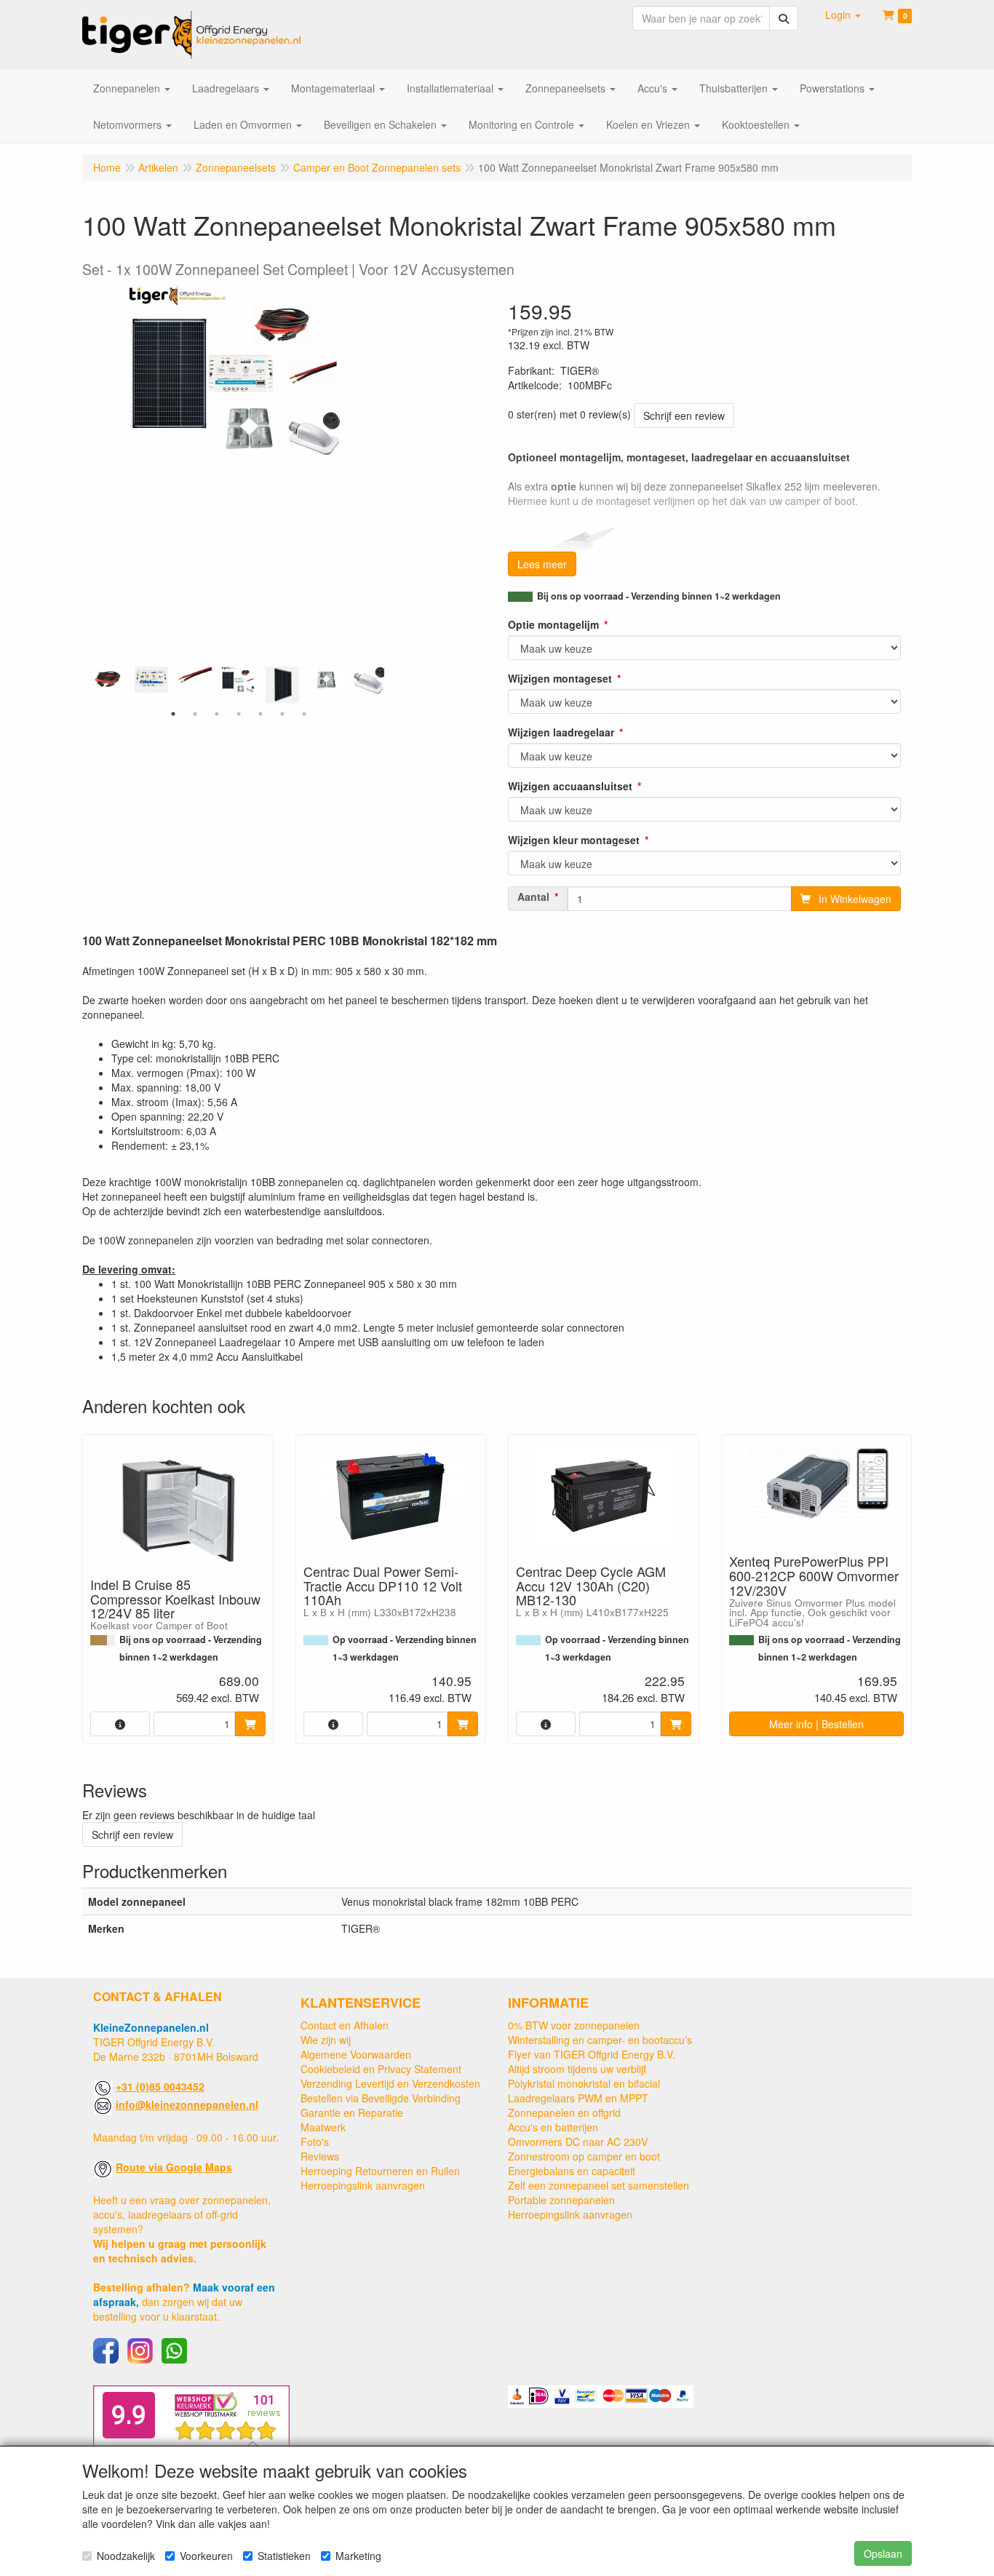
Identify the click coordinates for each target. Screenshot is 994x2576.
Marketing (358, 2556)
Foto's (315, 2142)
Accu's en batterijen (553, 2127)
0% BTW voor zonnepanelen (574, 2025)
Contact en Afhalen (345, 2025)
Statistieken (284, 2556)
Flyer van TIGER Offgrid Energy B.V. (592, 2054)
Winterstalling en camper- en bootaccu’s (600, 2040)
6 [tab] (282, 714)
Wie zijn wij (326, 2040)
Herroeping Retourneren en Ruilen (380, 2171)
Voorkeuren (206, 2556)
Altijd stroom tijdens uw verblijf (577, 2069)
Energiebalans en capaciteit (572, 2171)
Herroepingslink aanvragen (363, 2185)
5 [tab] (261, 714)
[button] (843, 15)
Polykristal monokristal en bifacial (584, 2083)
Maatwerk (323, 2127)
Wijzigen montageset (560, 678)
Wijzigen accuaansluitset (570, 786)
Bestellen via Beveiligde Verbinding (381, 2098)
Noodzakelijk (126, 2556)
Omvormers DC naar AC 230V (578, 2142)
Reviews (320, 2156)
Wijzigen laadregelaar (561, 732)
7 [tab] (304, 714)
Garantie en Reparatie (352, 2112)
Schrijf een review (684, 416)
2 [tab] (195, 714)
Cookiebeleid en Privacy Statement (381, 2069)
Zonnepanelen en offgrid (564, 2112)
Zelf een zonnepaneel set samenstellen (599, 2185)
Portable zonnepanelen (561, 2200)
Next (388, 685)
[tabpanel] (239, 680)
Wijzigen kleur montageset (574, 840)
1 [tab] (173, 714)
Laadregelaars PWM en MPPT (578, 2098)
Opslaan (883, 2553)
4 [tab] (239, 714)
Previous (90, 685)
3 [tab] (217, 714)
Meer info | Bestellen (816, 1724)
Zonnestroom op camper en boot (584, 2156)
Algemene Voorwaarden (356, 2054)
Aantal (533, 897)
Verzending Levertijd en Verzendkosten (390, 2083)
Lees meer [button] (542, 564)
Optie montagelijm (553, 624)
